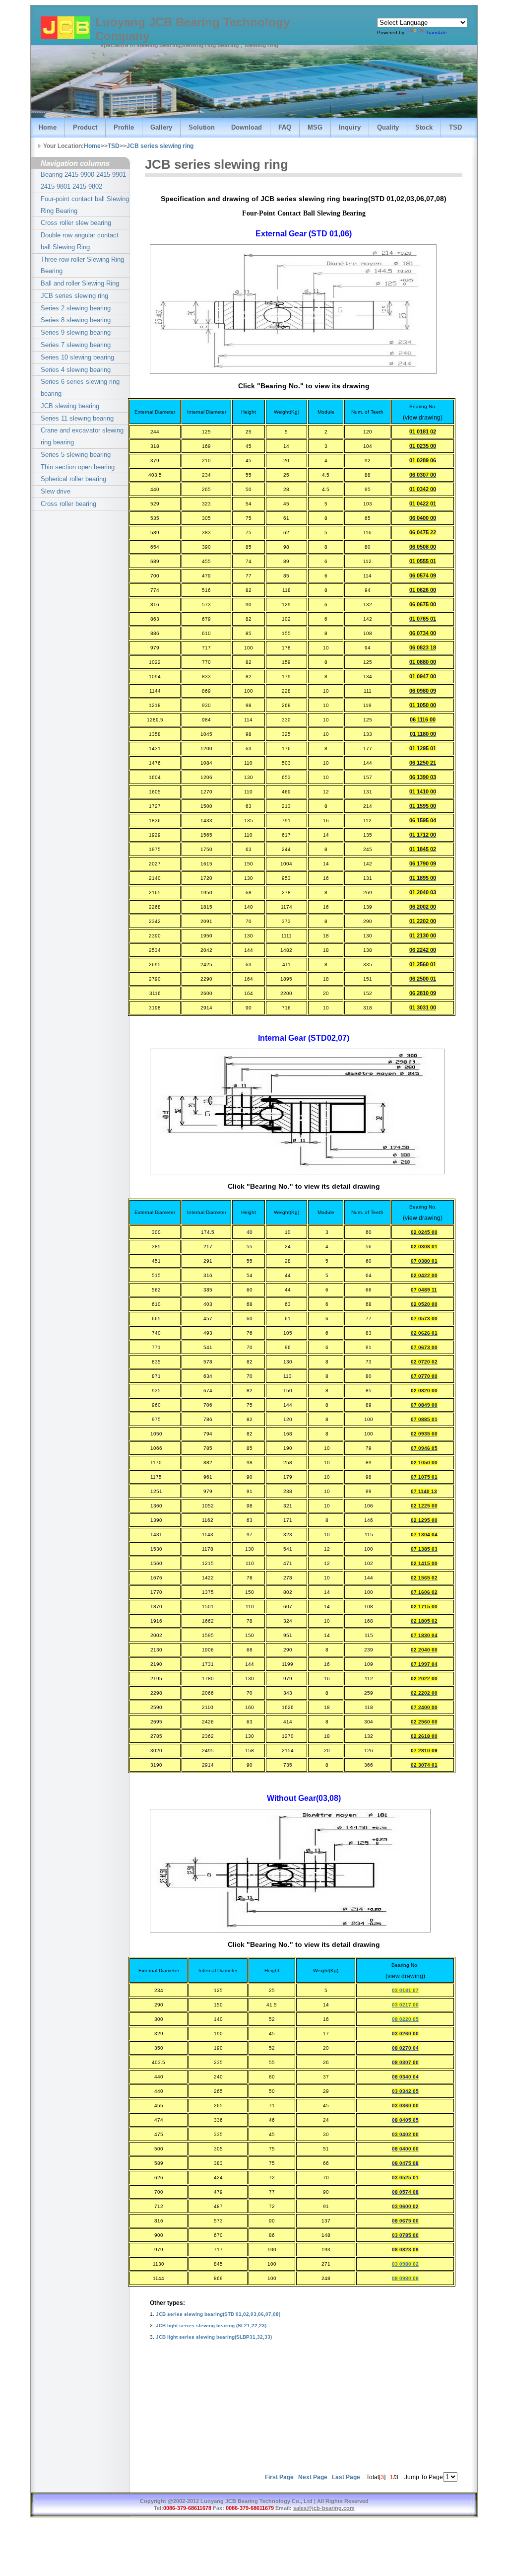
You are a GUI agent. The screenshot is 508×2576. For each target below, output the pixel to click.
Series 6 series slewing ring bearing (80, 388)
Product (85, 127)
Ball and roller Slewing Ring (80, 283)
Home (48, 127)
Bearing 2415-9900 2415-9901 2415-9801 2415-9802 (83, 180)
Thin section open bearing (78, 467)
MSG (315, 127)
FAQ (285, 127)
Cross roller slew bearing (76, 223)
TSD (455, 127)
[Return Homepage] (65, 28)
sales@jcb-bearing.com (324, 2508)
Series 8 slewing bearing (76, 320)
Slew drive (56, 491)
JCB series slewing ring (160, 146)
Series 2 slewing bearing (76, 308)
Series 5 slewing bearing (76, 455)
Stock (424, 127)
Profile (124, 127)
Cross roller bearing (68, 504)
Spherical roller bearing (73, 479)
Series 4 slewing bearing (76, 370)
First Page (279, 2477)
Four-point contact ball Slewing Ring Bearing (85, 205)
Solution (202, 127)
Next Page (313, 2477)
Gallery (161, 127)
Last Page (346, 2477)
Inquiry (350, 127)
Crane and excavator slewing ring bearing (82, 436)
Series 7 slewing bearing (76, 345)
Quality (388, 127)
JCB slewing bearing (70, 406)
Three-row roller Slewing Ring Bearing (82, 265)
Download (247, 127)
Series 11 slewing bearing (77, 418)
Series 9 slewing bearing (76, 332)
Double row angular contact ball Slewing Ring (80, 241)
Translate (436, 33)
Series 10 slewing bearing (77, 357)
